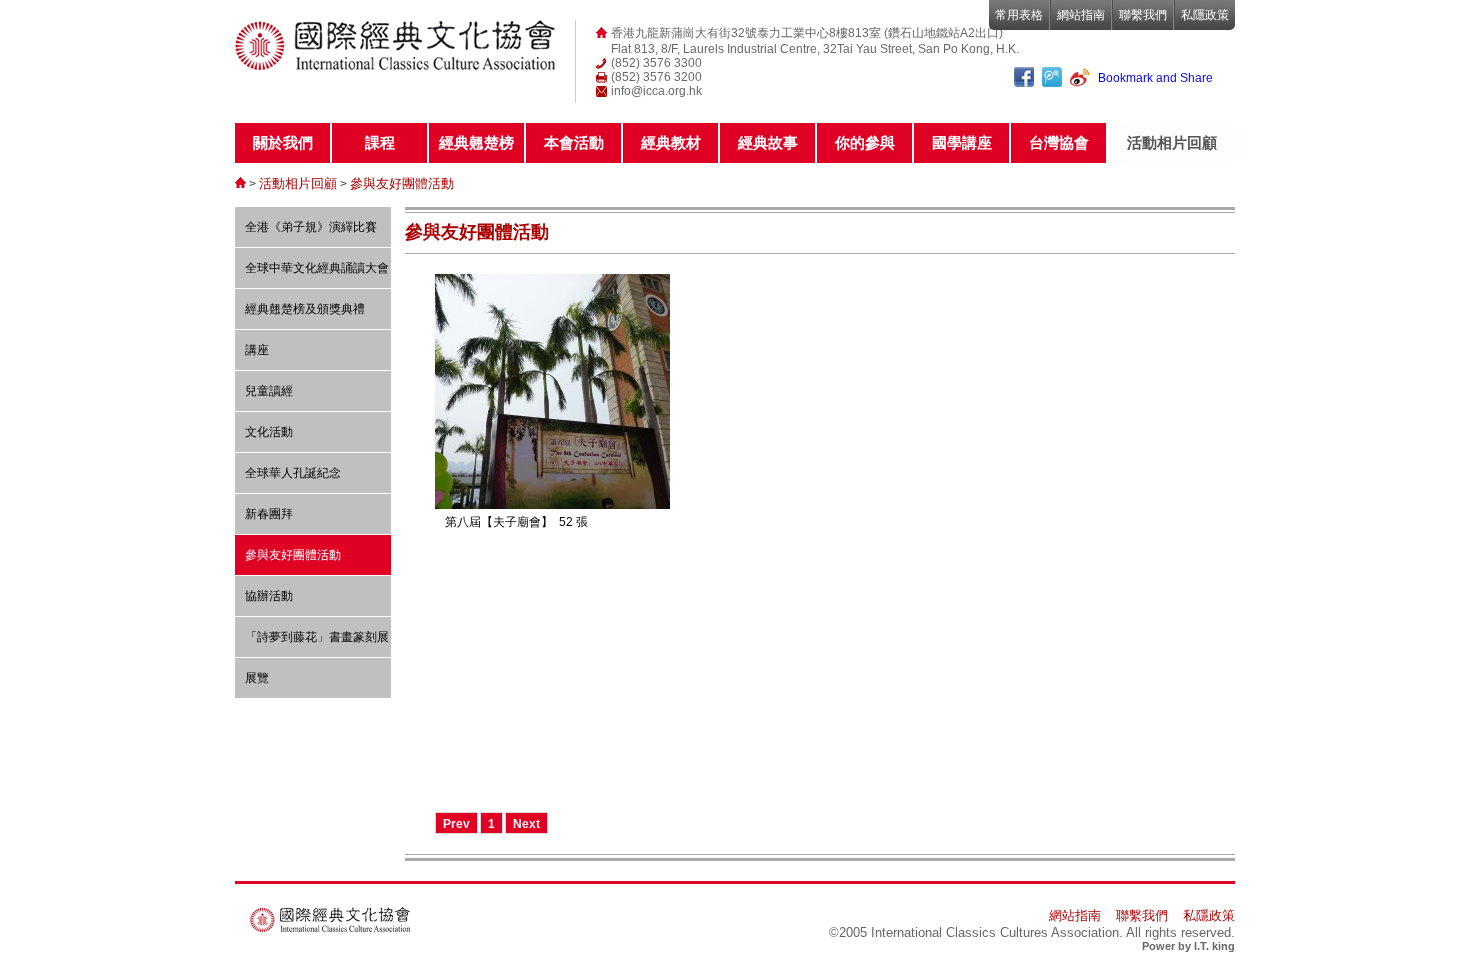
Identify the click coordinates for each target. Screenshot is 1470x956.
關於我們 (283, 142)
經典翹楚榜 (476, 142)
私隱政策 (1205, 15)
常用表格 (1019, 15)
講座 (257, 350)
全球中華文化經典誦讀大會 (317, 268)
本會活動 (574, 142)
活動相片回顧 (1172, 142)
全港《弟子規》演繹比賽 (311, 227)
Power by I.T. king (1188, 946)
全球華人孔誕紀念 (293, 473)
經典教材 (671, 142)
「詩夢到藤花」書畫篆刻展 (317, 637)
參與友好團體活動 (402, 183)
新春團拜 (269, 514)
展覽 (257, 678)
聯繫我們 (1143, 15)
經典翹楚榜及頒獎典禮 (305, 309)
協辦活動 (269, 596)
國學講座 (962, 142)
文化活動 (269, 432)
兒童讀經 (269, 391)
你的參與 (865, 142)
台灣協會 (1059, 142)
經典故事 (768, 142)
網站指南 (1081, 15)
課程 (380, 142)
